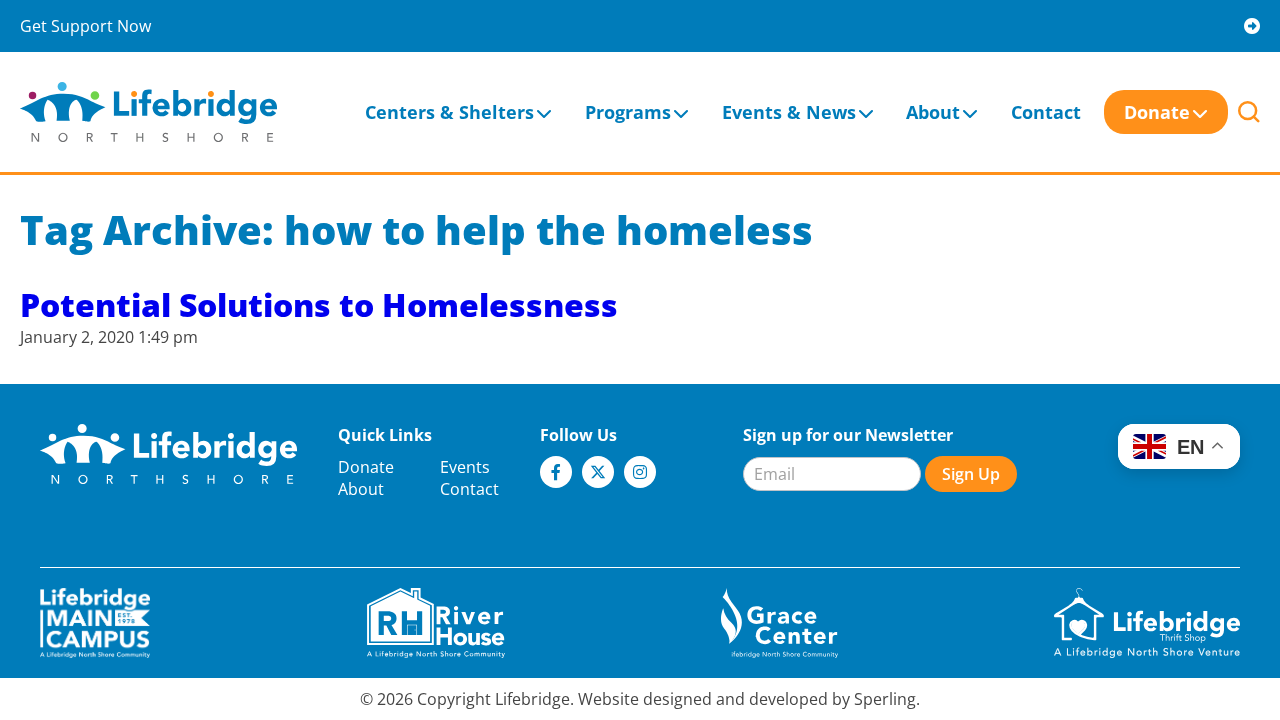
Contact (1046, 112)
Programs (628, 112)
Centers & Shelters (449, 112)
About (933, 112)
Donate (1157, 112)
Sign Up (971, 474)
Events (465, 467)
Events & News (789, 112)
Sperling (885, 699)
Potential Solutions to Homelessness (319, 304)
